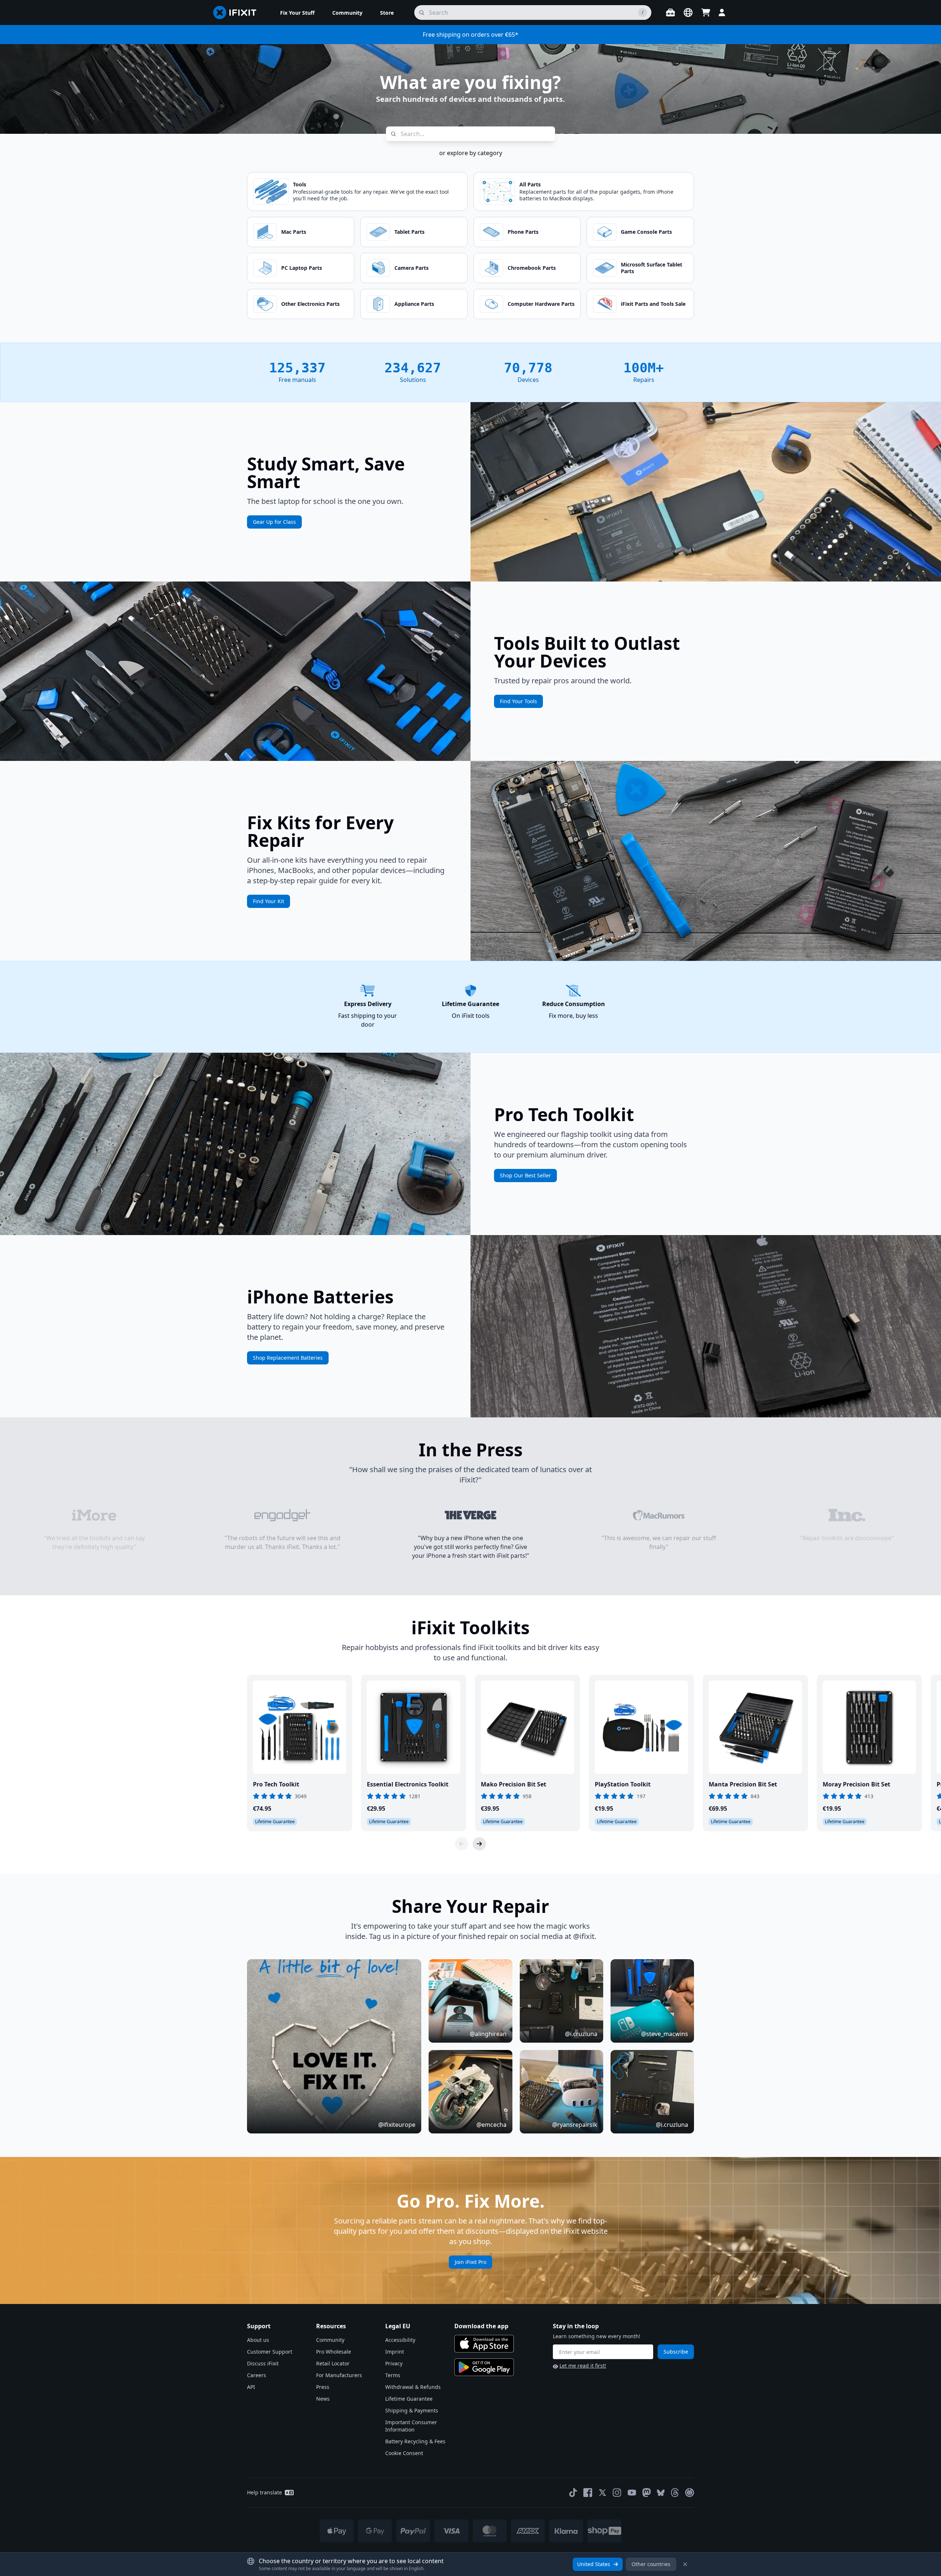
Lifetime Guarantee (409, 2399)
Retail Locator (333, 2363)
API (251, 2387)
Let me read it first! (583, 2366)
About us (258, 2340)
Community (330, 2340)
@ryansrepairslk (575, 2125)
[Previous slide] (462, 1844)
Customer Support (270, 2352)
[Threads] (675, 2493)
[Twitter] (602, 2493)
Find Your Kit (269, 901)
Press (323, 2387)
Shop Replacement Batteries (288, 1358)
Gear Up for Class (274, 522)
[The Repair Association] (690, 2493)
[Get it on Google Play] (484, 2367)
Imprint (395, 2352)
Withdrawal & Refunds (413, 2387)
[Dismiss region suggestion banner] (685, 2564)
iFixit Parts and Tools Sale (653, 304)
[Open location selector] (688, 12)
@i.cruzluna (581, 2034)
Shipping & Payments (412, 2410)
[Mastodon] (647, 2493)
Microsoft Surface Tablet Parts (652, 268)
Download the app (481, 2326)
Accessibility (400, 2340)
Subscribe (676, 2352)
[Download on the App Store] (484, 2344)
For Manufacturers (339, 2375)
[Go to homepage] (238, 12)
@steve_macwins (665, 2034)
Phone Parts (523, 232)
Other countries (651, 2564)
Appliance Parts (414, 304)
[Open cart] (706, 12)
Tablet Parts (409, 232)
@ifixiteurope (397, 2125)
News (323, 2399)
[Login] (722, 12)
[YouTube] (632, 2493)
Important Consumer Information (411, 2426)
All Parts (530, 184)
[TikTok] (573, 2493)
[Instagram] (617, 2493)
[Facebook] (588, 2493)
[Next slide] (479, 1844)
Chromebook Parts (532, 268)
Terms (393, 2375)
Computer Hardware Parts (541, 304)
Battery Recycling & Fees (415, 2441)
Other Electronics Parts (310, 304)
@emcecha (491, 2125)
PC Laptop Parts (302, 268)
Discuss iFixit (263, 2363)
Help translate (264, 2492)
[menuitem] (297, 12)
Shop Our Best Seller (525, 1175)
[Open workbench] (670, 12)
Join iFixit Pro (470, 2262)
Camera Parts (412, 268)
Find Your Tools (518, 701)
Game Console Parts (646, 232)
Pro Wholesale (334, 2352)
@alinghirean (488, 2034)
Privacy (394, 2363)
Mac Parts (294, 232)
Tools (300, 184)
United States (594, 2564)
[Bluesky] (661, 2493)
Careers (257, 2375)
